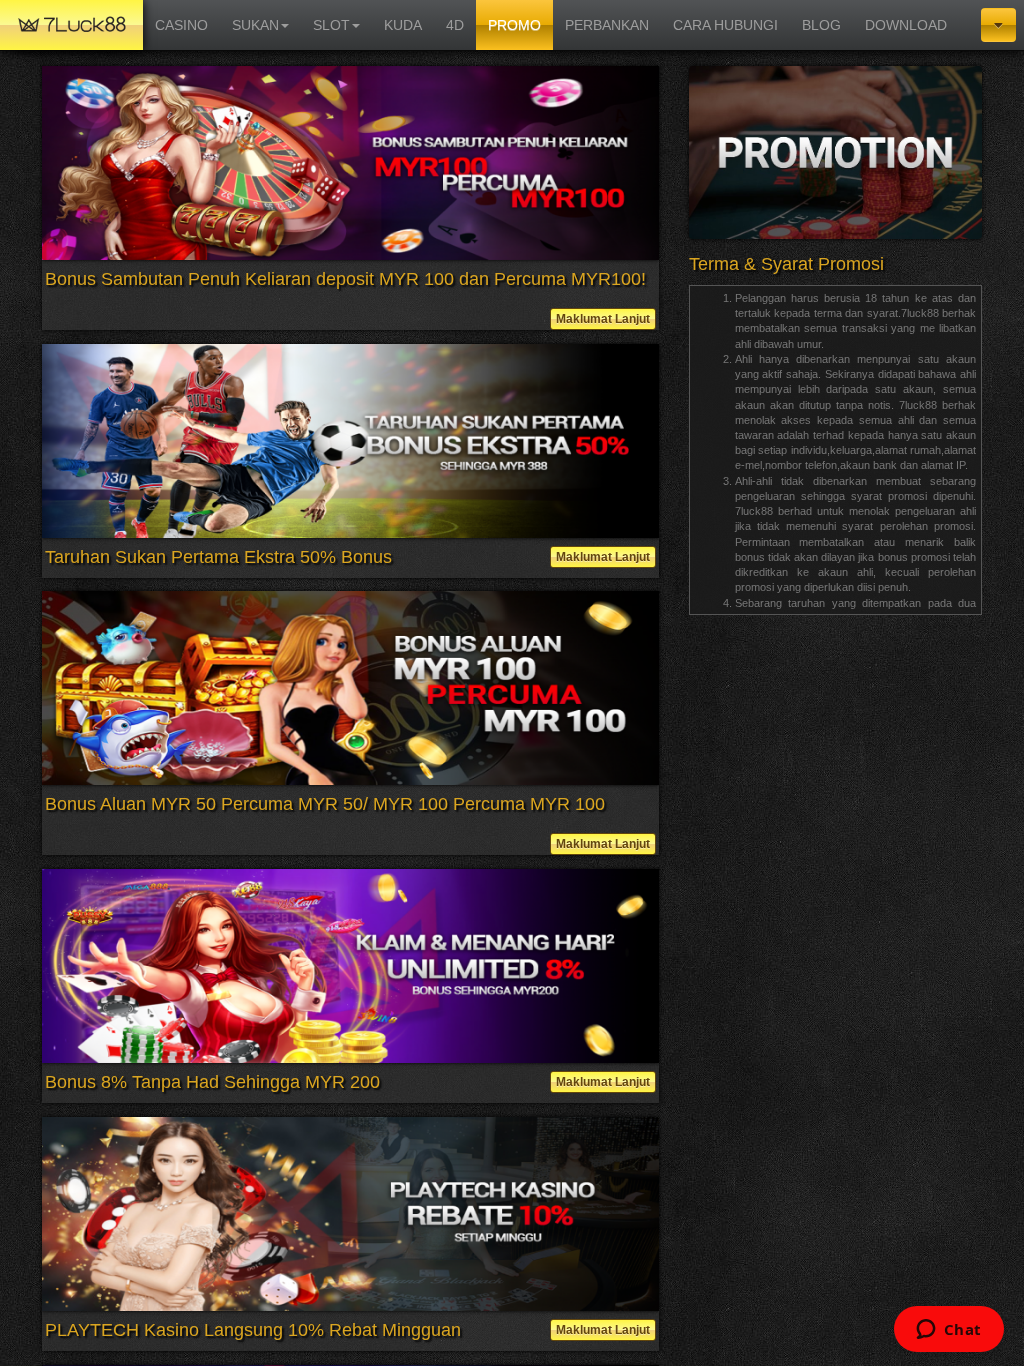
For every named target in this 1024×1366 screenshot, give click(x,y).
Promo (514, 25)
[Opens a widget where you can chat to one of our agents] (948, 1331)
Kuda (403, 25)
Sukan (255, 25)
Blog (821, 25)
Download (906, 25)
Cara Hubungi (725, 25)
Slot (331, 25)
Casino (181, 25)
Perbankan (607, 25)
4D (455, 25)
